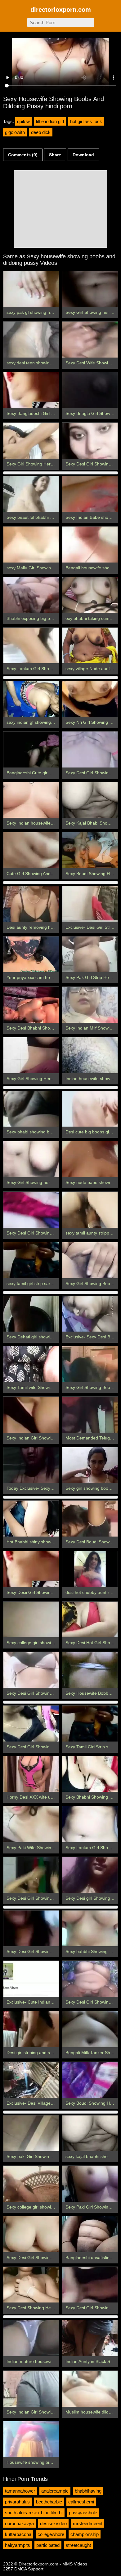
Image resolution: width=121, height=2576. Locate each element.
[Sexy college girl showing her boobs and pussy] (31, 1620)
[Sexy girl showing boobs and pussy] (90, 1465)
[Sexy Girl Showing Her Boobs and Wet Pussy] (31, 1055)
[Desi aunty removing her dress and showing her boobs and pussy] (31, 904)
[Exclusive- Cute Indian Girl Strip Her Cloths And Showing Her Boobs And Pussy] (31, 1979)
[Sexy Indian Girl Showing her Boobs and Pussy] (31, 2389)
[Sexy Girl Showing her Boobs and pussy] (31, 1159)
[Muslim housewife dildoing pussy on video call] (90, 2389)
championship (85, 2534)
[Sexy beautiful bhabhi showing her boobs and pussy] (31, 494)
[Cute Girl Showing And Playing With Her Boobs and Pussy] (31, 850)
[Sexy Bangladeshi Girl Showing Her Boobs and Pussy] (31, 390)
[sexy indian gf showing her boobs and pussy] (31, 699)
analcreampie (55, 2491)
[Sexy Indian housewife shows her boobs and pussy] (31, 800)
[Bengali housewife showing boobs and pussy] (90, 545)
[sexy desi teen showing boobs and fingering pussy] (31, 340)
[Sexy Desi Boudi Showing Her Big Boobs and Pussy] (90, 1519)
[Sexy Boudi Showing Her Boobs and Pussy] (90, 2080)
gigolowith (15, 132)
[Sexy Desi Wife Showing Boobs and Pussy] (90, 340)
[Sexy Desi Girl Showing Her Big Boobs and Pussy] (31, 1724)
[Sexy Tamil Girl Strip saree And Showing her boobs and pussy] (90, 1724)
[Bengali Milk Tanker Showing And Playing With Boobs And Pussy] (90, 2029)
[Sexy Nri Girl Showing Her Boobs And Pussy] (90, 699)
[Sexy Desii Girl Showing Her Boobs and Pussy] (31, 1569)
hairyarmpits (18, 2545)
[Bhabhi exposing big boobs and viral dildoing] (31, 595)
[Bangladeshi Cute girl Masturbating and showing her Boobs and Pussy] (31, 750)
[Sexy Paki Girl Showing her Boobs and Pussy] (90, 2184)
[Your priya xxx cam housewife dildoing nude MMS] (31, 954)
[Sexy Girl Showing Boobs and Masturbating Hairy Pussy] (90, 1260)
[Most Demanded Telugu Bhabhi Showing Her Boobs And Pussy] (90, 1415)
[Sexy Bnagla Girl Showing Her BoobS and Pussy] (90, 390)
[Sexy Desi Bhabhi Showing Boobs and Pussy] (31, 1005)
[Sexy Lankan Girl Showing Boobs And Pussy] (31, 646)
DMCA (20, 2569)
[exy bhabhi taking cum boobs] (90, 595)
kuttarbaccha (18, 2534)
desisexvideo (53, 2523)
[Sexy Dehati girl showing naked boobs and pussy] (31, 1314)
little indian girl (50, 121)
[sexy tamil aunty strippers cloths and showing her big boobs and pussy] (90, 1210)
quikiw (23, 121)
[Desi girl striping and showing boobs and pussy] (31, 2029)
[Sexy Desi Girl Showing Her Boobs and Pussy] (90, 1979)
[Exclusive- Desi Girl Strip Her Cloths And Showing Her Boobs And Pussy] (90, 904)
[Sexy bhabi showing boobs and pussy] (31, 1109)
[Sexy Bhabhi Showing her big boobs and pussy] (90, 1774)
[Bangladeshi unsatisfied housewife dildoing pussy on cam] (90, 2234)
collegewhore (51, 2534)
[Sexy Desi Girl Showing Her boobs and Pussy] (90, 750)
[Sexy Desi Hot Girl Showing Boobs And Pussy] (90, 1620)
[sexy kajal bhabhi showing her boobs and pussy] (90, 2133)
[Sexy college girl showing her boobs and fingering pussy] (31, 2184)
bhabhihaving (88, 2491)
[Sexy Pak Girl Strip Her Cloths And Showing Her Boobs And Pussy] (90, 954)
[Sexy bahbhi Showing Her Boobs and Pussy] (90, 1929)
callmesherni (81, 2502)
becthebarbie (49, 2502)
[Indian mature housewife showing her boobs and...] (31, 2338)
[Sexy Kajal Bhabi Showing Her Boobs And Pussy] (90, 800)
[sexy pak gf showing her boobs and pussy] (31, 289)
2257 (8, 2569)
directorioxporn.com (61, 10)
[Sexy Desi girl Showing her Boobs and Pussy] (90, 1875)
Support (36, 2569)
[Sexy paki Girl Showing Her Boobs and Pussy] (31, 2133)
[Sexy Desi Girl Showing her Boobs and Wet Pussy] (31, 1210)
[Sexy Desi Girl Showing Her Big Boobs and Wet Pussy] (90, 441)
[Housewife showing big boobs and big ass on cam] (31, 2439)
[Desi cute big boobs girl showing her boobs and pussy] (90, 1109)
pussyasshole (83, 2513)
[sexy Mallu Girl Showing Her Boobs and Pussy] (31, 545)
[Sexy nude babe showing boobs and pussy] (90, 1159)
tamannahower (20, 2491)
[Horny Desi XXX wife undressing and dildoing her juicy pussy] (31, 1774)
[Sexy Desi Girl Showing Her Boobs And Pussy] (31, 1929)
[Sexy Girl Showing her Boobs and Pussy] (90, 289)
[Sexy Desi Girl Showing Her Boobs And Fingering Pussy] (31, 1875)
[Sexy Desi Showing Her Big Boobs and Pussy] (31, 2285)
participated (48, 2545)
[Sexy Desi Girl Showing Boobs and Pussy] (90, 2285)
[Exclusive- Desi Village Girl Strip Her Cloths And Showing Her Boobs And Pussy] (31, 2080)
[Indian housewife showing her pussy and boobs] (90, 1055)
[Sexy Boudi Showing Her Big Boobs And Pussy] (90, 850)
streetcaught (78, 2545)
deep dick (41, 132)
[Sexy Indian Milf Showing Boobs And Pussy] (90, 1005)
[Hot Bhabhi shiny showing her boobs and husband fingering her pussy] (31, 1519)
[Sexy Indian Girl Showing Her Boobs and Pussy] (31, 1415)
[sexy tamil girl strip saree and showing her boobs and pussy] (31, 1260)
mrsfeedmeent (88, 2523)
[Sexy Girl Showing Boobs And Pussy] (90, 1364)
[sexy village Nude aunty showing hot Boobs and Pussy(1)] (90, 646)
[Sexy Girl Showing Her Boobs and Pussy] (31, 441)
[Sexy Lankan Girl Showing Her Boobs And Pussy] (90, 1824)
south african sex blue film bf (34, 2513)
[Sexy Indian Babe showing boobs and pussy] (90, 494)
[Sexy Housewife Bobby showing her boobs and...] (90, 1670)
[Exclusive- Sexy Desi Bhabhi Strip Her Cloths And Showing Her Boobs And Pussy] (90, 1314)
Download (83, 155)
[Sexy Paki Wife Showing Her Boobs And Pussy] (31, 1824)
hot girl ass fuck (86, 121)
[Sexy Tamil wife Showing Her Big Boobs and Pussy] (31, 1364)
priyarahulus (17, 2502)
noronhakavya (19, 2523)
